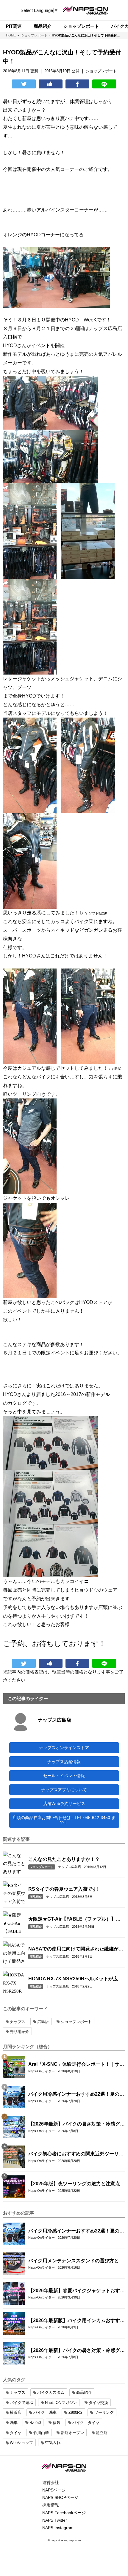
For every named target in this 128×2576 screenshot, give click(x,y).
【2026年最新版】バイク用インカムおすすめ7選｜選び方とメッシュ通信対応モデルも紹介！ (77, 2321)
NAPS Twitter (55, 2520)
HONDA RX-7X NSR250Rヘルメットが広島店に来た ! (75, 1979)
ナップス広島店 (54, 1720)
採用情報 (51, 2505)
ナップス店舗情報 (64, 1762)
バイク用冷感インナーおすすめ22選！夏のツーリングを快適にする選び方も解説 (76, 2094)
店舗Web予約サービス (64, 1803)
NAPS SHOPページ (60, 2497)
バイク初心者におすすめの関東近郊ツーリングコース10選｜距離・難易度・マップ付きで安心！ (76, 2154)
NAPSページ (54, 2490)
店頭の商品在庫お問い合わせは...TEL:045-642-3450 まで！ (64, 1820)
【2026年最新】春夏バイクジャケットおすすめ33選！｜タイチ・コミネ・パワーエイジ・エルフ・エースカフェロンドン (77, 2291)
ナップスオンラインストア (64, 1748)
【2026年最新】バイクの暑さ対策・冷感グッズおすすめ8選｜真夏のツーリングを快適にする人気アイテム (77, 2124)
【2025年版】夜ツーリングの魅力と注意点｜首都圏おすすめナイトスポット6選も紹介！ (77, 2184)
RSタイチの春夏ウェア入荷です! (63, 1889)
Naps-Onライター (42, 2071)
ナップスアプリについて (64, 1790)
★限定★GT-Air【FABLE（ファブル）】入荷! (74, 1919)
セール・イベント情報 (64, 1776)
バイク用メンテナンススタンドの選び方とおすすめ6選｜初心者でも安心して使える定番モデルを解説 (76, 2261)
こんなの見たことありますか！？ (64, 1859)
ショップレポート (42, 1867)
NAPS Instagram (58, 2528)
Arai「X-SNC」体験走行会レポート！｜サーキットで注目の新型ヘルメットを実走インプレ (76, 2065)
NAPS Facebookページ (64, 2513)
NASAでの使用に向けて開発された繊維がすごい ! (76, 1949)
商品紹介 (36, 1897)
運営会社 (51, 2482)
